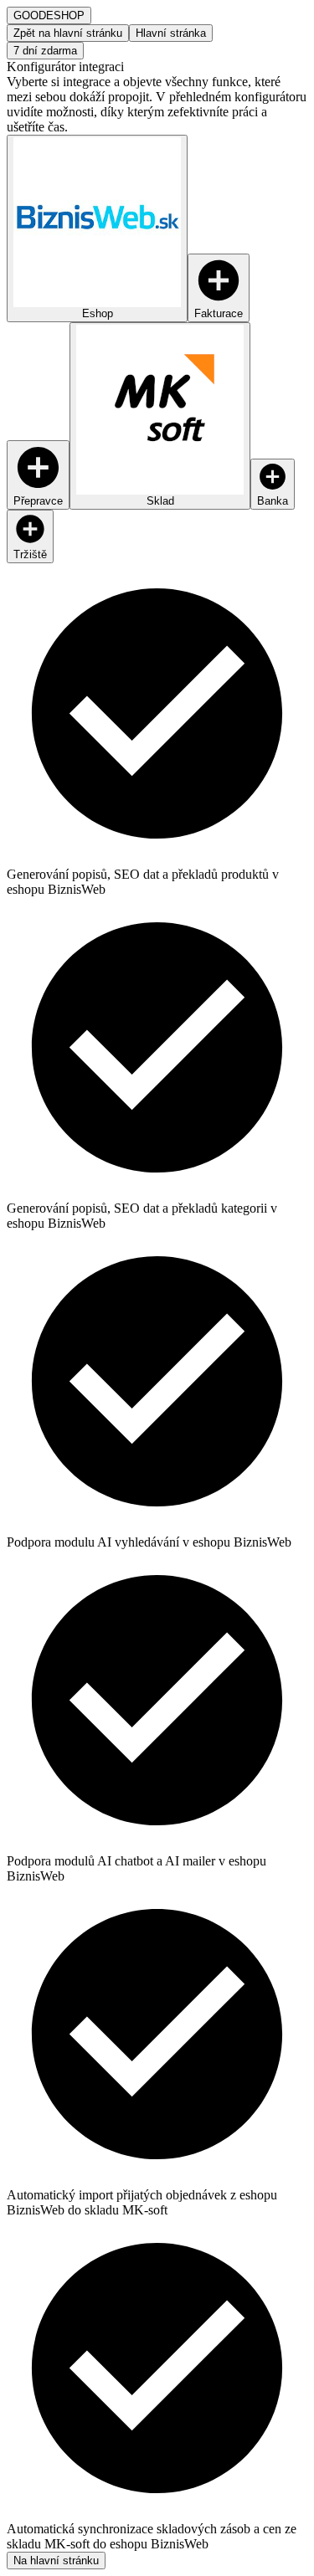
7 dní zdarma (45, 51)
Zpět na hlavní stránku (68, 33)
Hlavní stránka (171, 33)
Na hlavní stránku (56, 2561)
